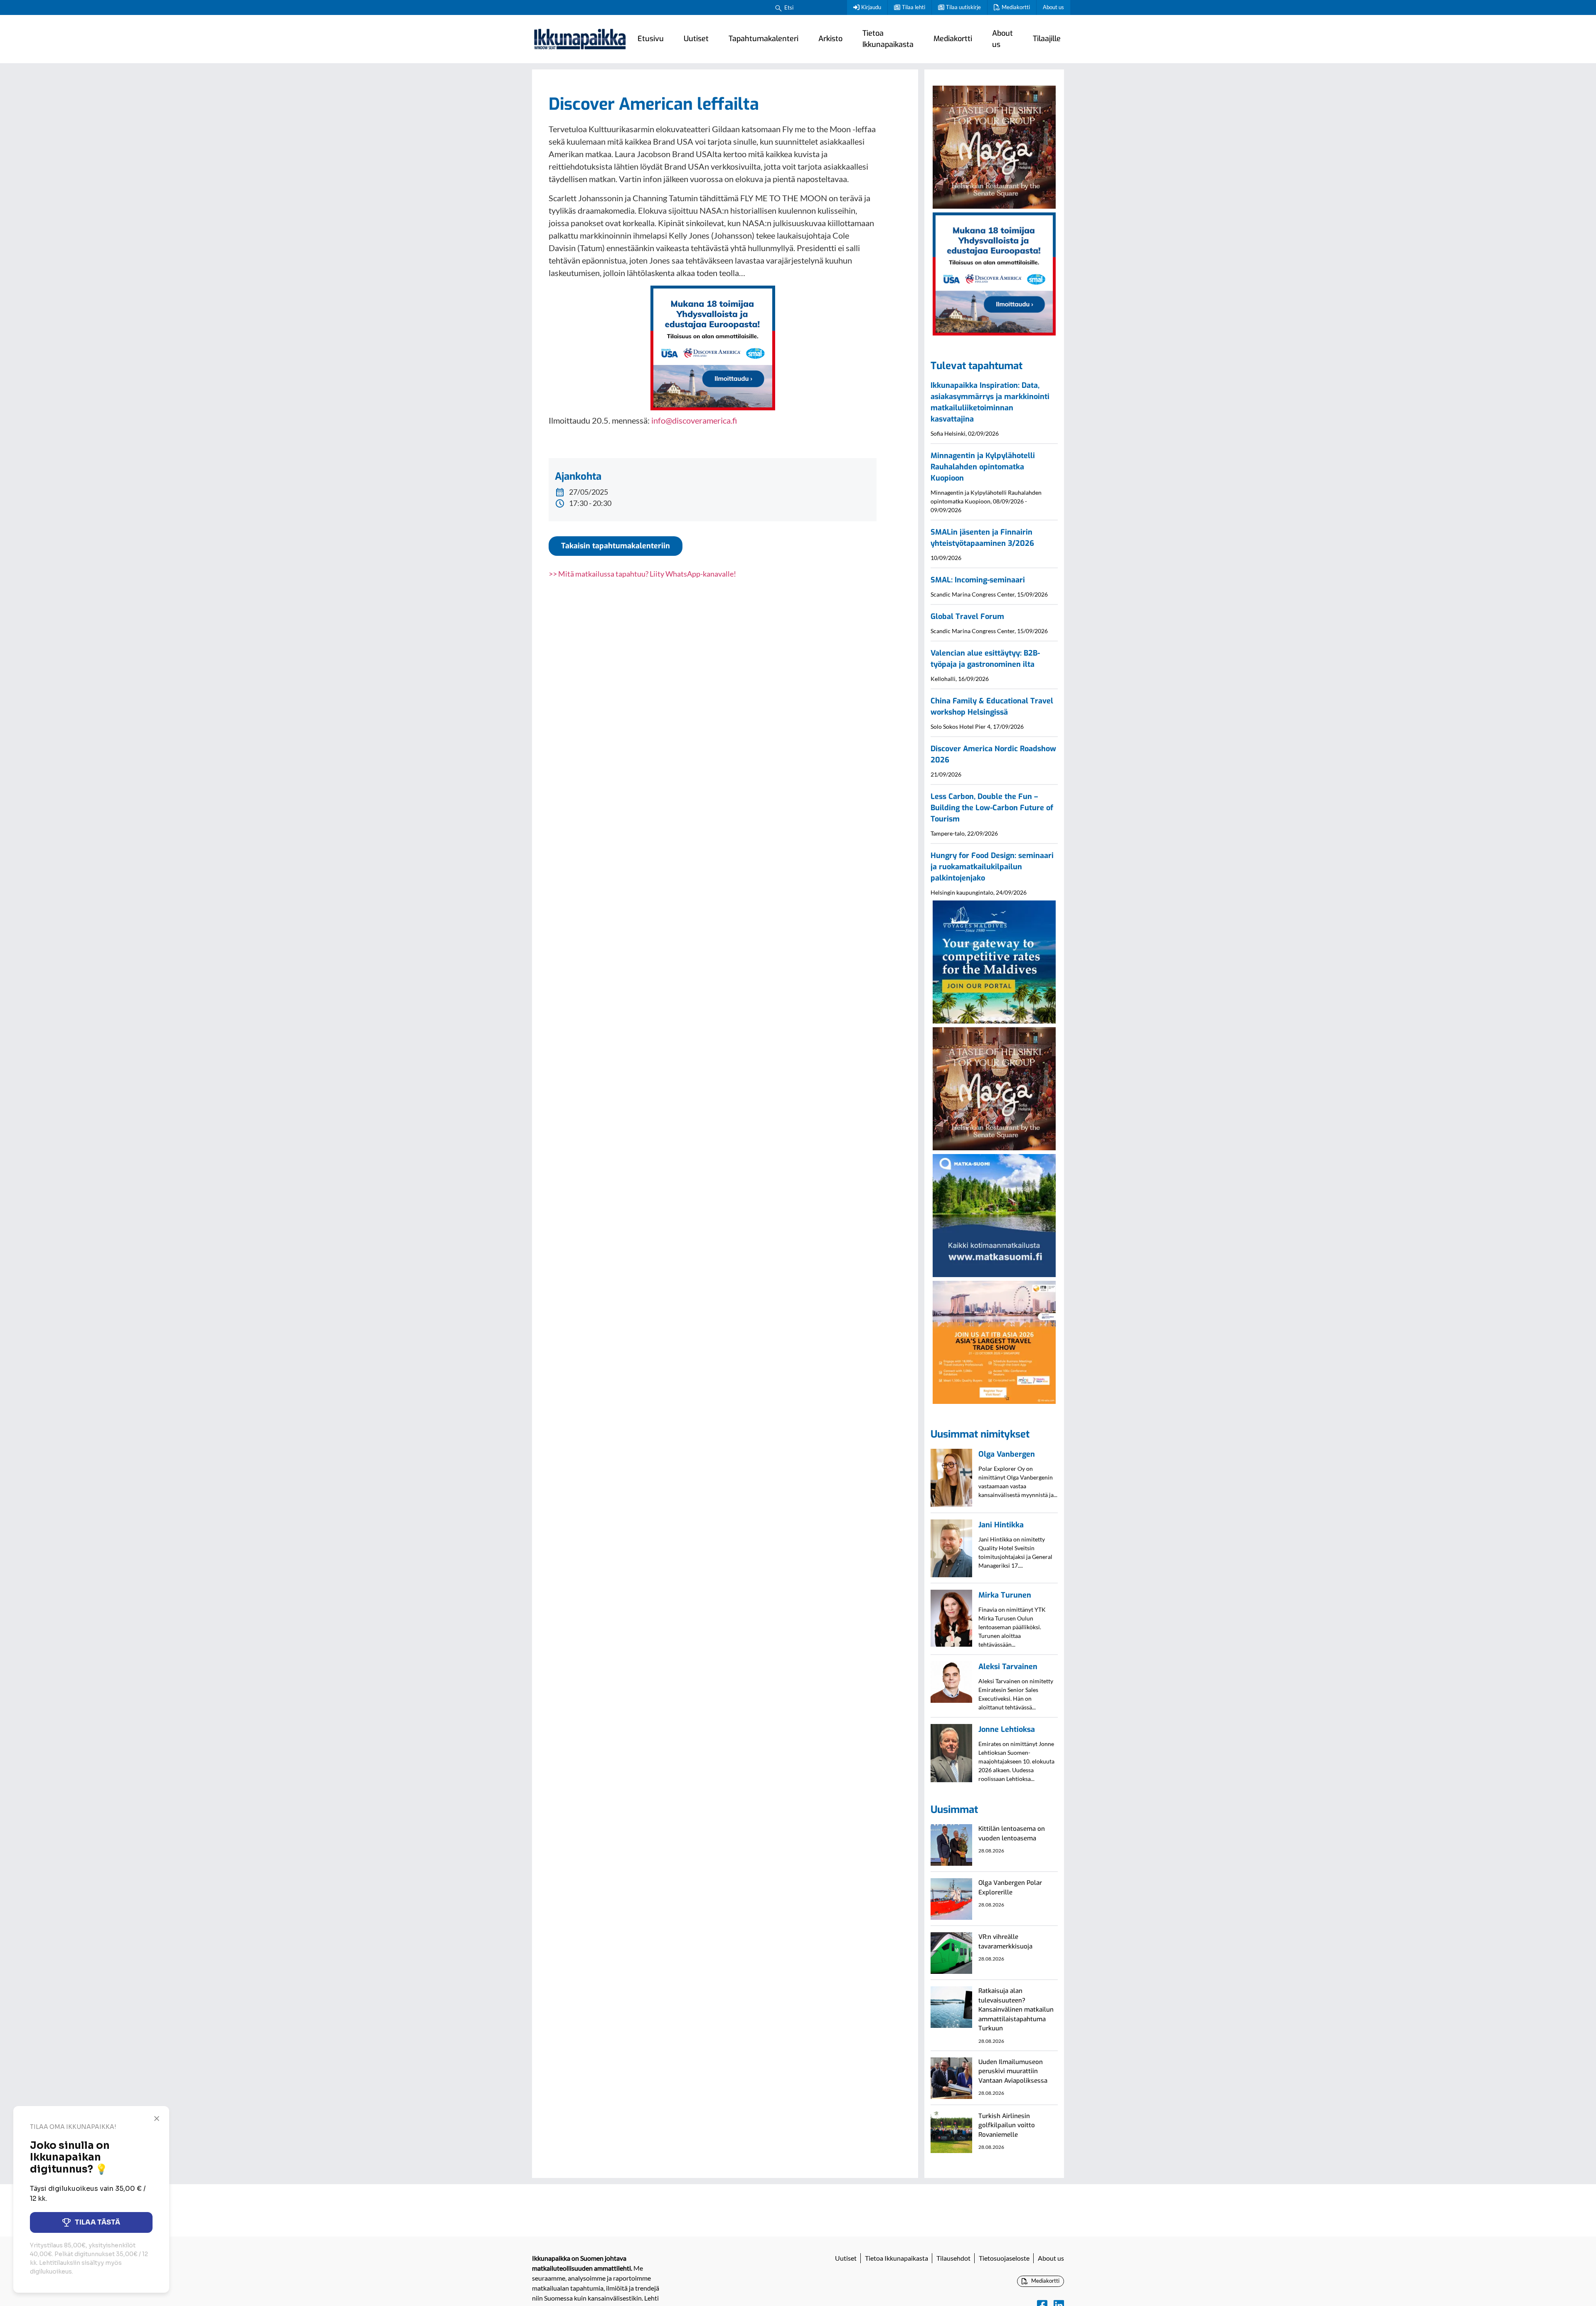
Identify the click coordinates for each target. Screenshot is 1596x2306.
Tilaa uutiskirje (963, 7)
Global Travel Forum (967, 617)
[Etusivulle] (580, 39)
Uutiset (696, 39)
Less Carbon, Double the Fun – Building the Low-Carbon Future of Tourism (992, 808)
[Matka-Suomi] (994, 1215)
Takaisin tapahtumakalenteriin (616, 546)
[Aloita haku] (778, 7)
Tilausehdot (953, 2258)
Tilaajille (1047, 39)
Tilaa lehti (914, 7)
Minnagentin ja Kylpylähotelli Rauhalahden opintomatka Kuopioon (983, 467)
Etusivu (651, 39)
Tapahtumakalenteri (764, 39)
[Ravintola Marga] (994, 146)
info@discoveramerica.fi (694, 420)
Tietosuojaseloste (1004, 2258)
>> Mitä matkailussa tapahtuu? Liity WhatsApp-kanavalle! (642, 574)
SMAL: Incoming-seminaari (978, 580)
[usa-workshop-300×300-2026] (713, 347)
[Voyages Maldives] (994, 961)
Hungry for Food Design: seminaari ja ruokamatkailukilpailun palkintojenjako (992, 867)
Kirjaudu (871, 7)
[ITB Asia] (994, 1342)
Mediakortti (1016, 7)
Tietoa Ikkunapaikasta (888, 39)
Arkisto (830, 39)
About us (1053, 7)
